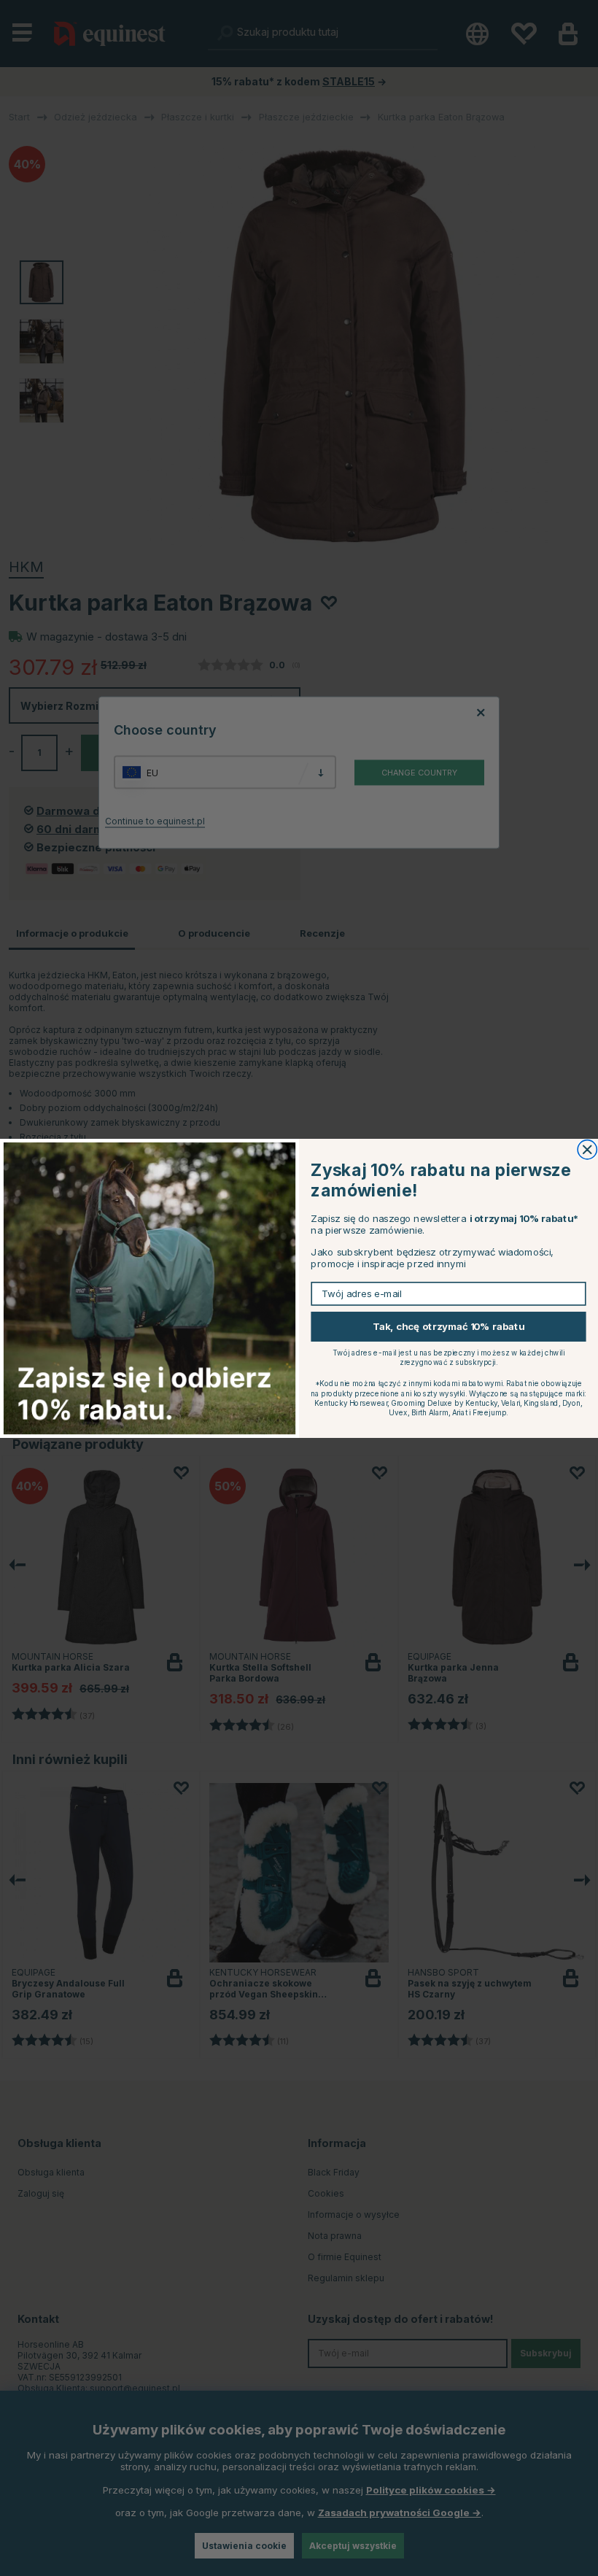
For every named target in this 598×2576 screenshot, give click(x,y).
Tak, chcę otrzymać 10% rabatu (448, 1326)
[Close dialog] (587, 1149)
